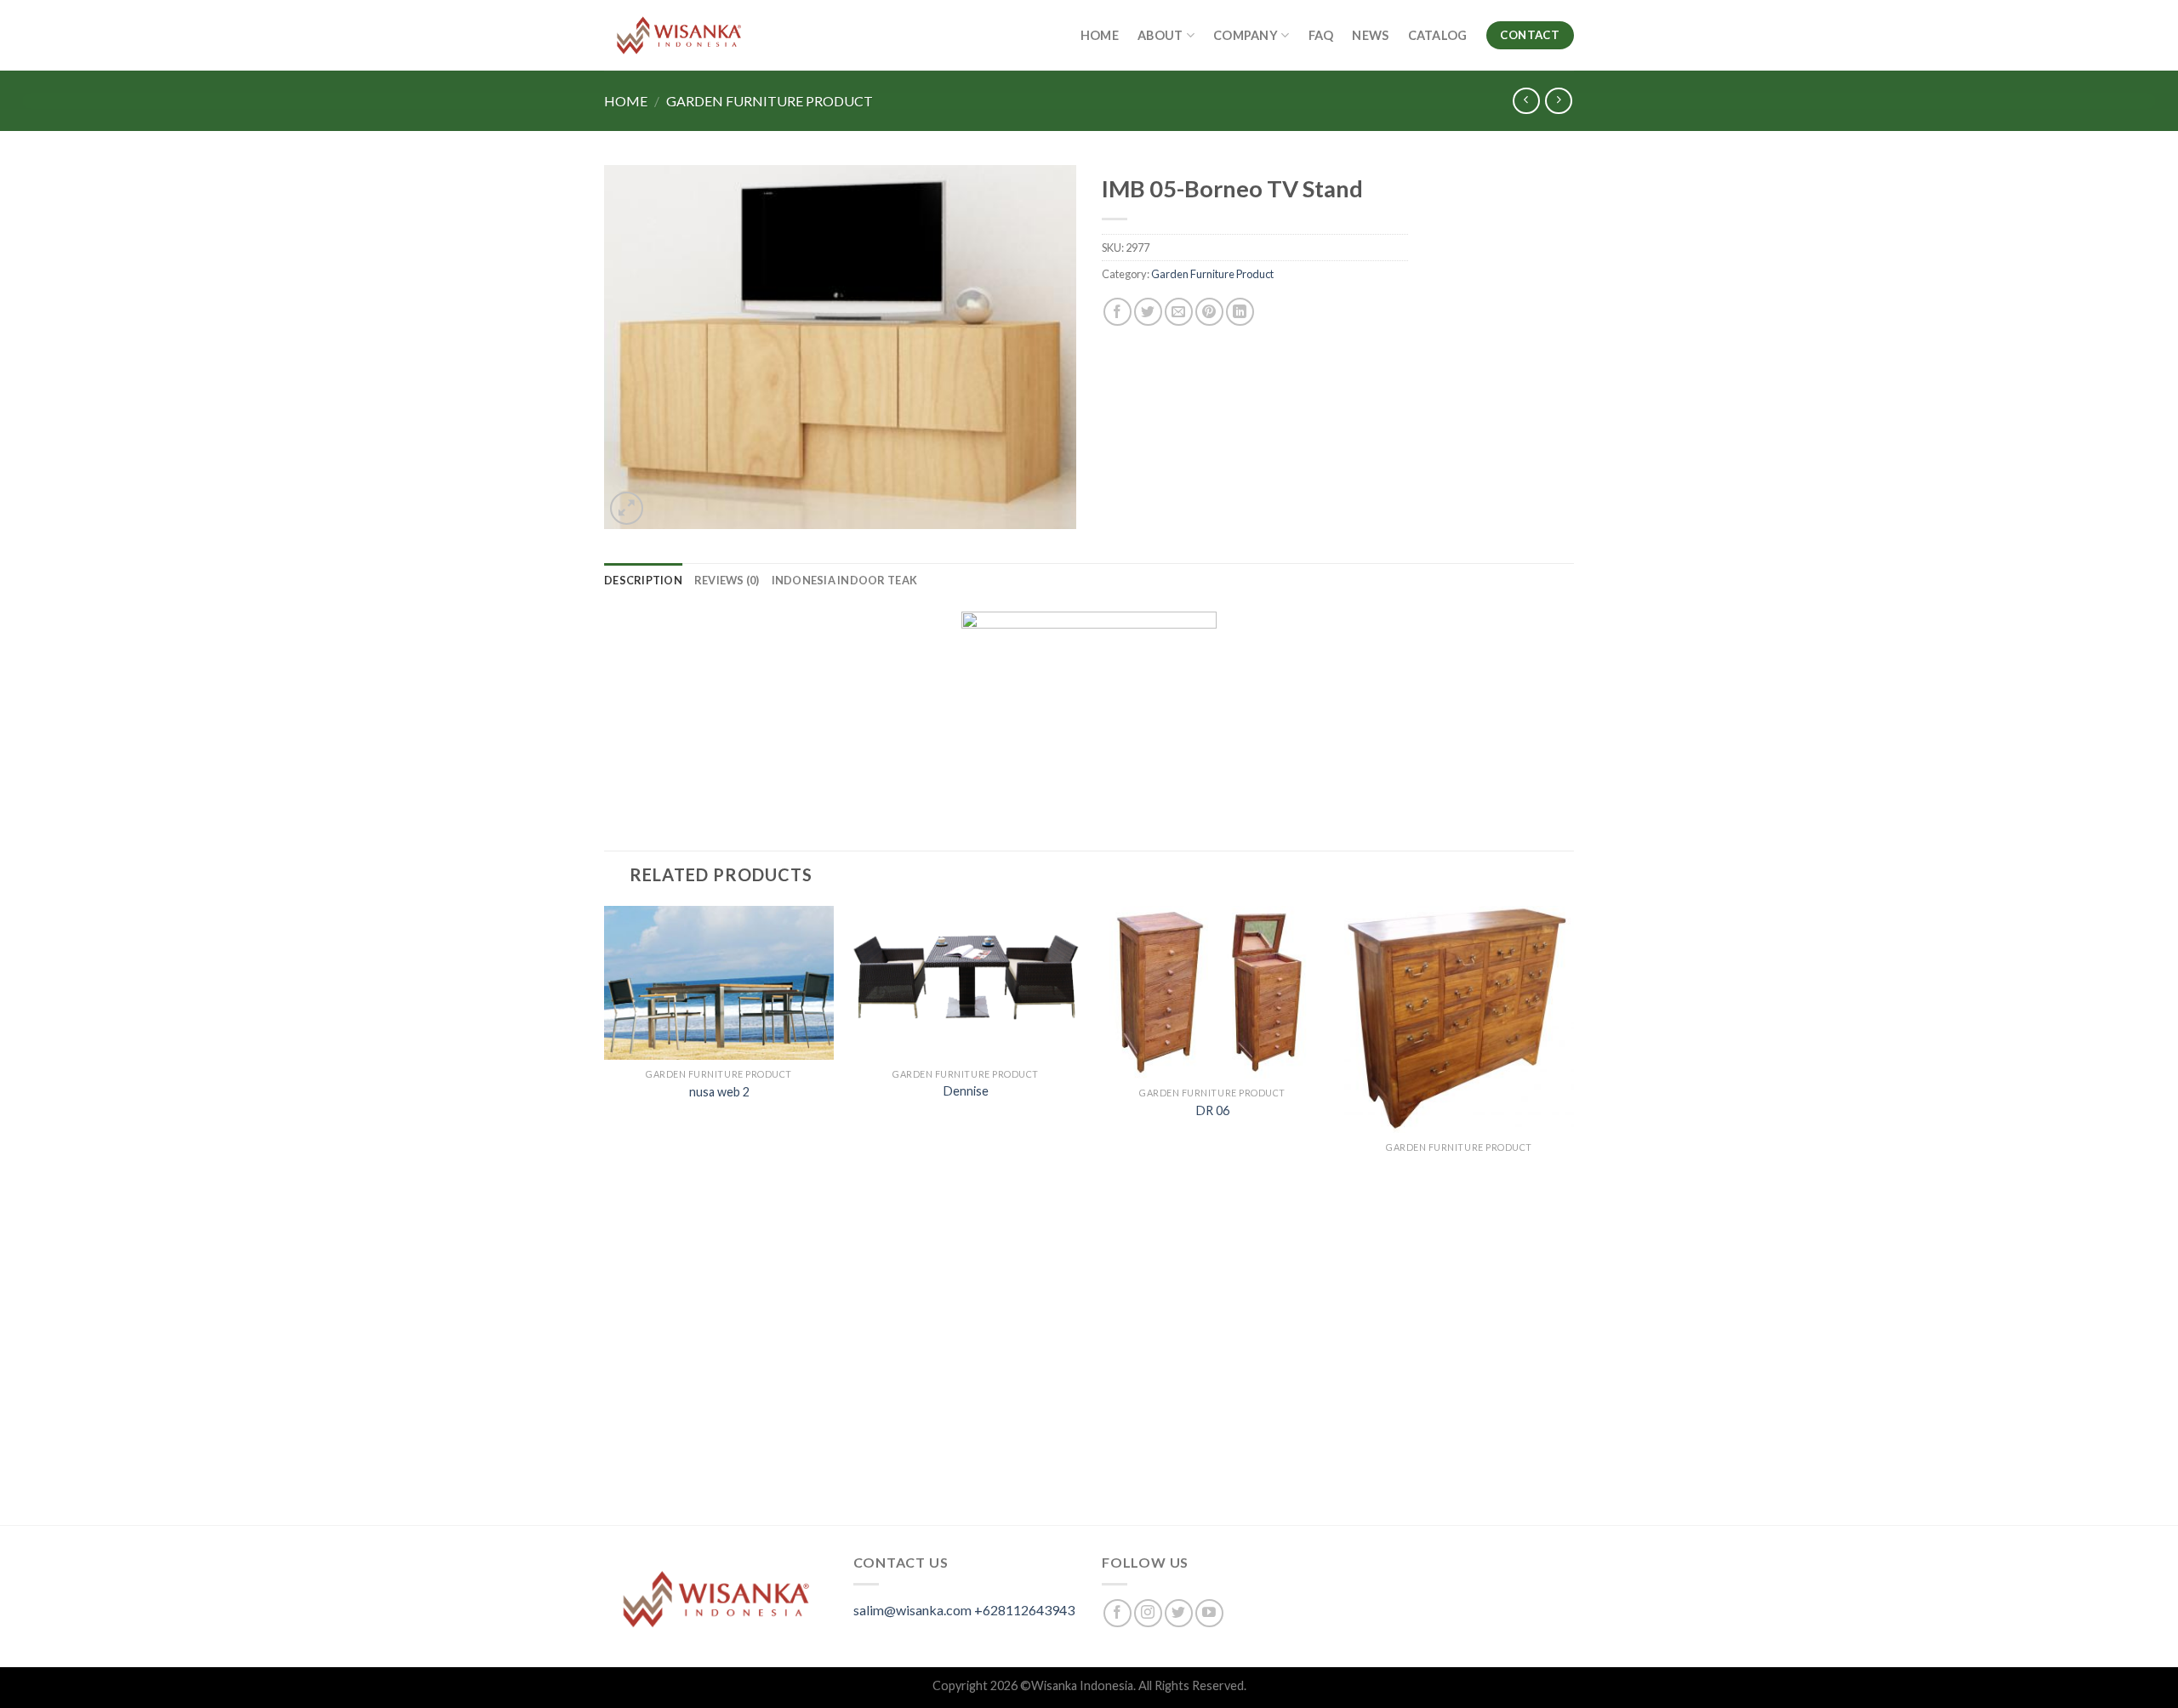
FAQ (1321, 35)
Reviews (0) (727, 580)
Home (1100, 35)
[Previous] (605, 1214)
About (1160, 35)
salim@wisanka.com (912, 1610)
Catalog (1438, 35)
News (1370, 35)
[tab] (643, 580)
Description (643, 580)
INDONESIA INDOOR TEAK (844, 580)
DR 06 (1213, 1110)
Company (1246, 35)
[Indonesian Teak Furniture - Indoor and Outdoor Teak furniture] (679, 35)
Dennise (966, 1091)
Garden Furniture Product (770, 101)
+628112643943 (1024, 1610)
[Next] (1573, 1214)
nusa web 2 (719, 1092)
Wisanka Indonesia (1082, 1685)
